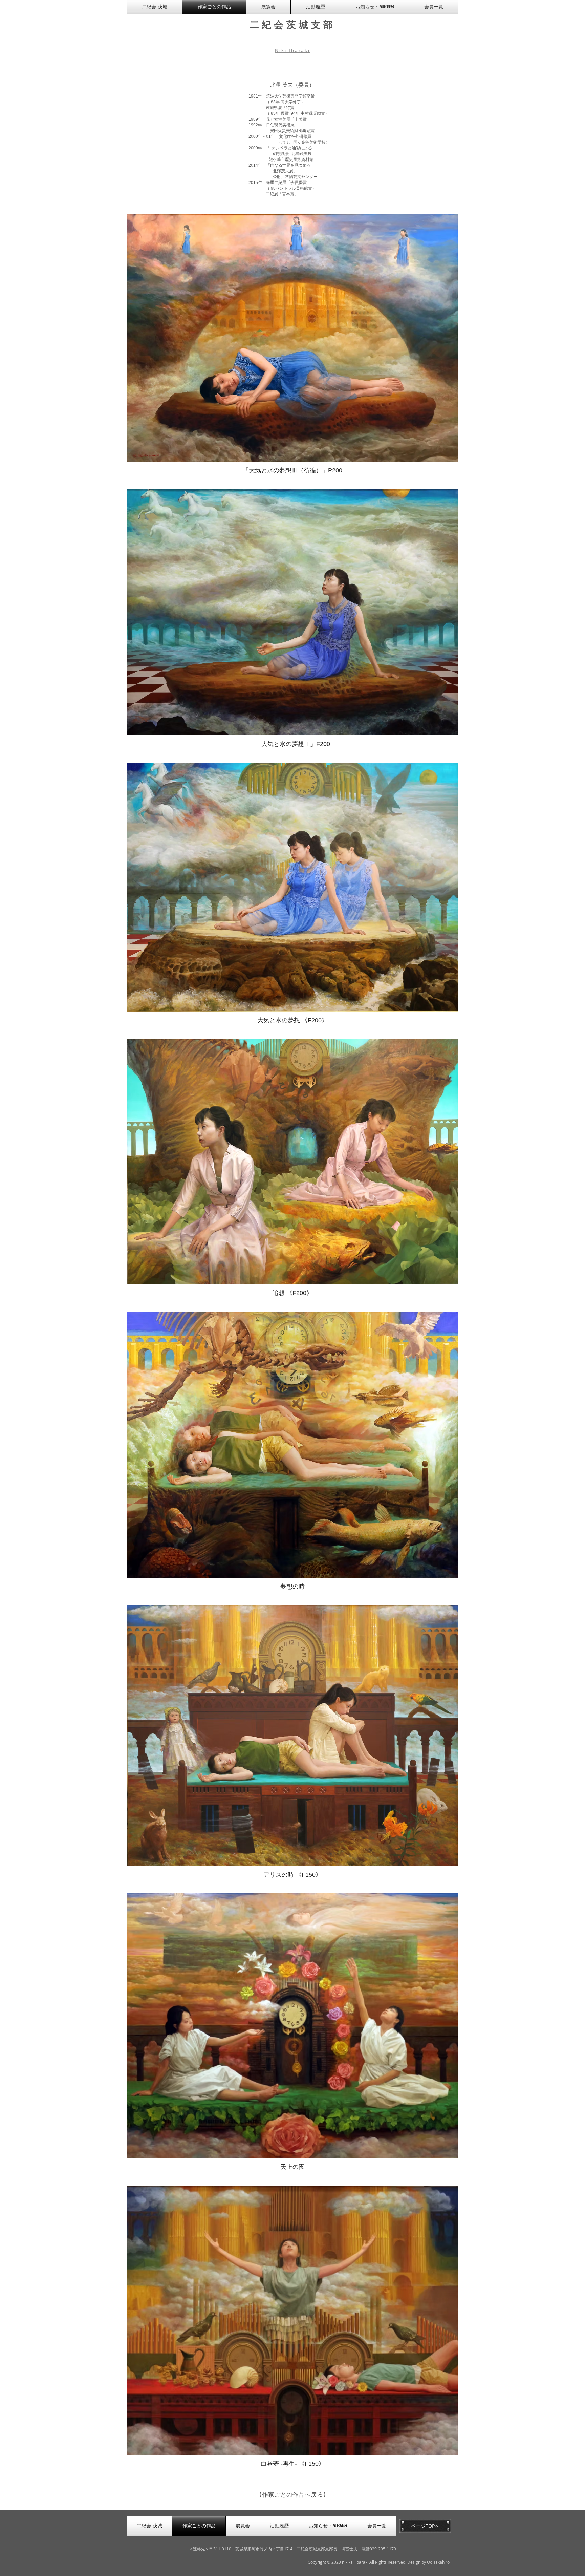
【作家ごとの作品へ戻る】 (292, 2494)
